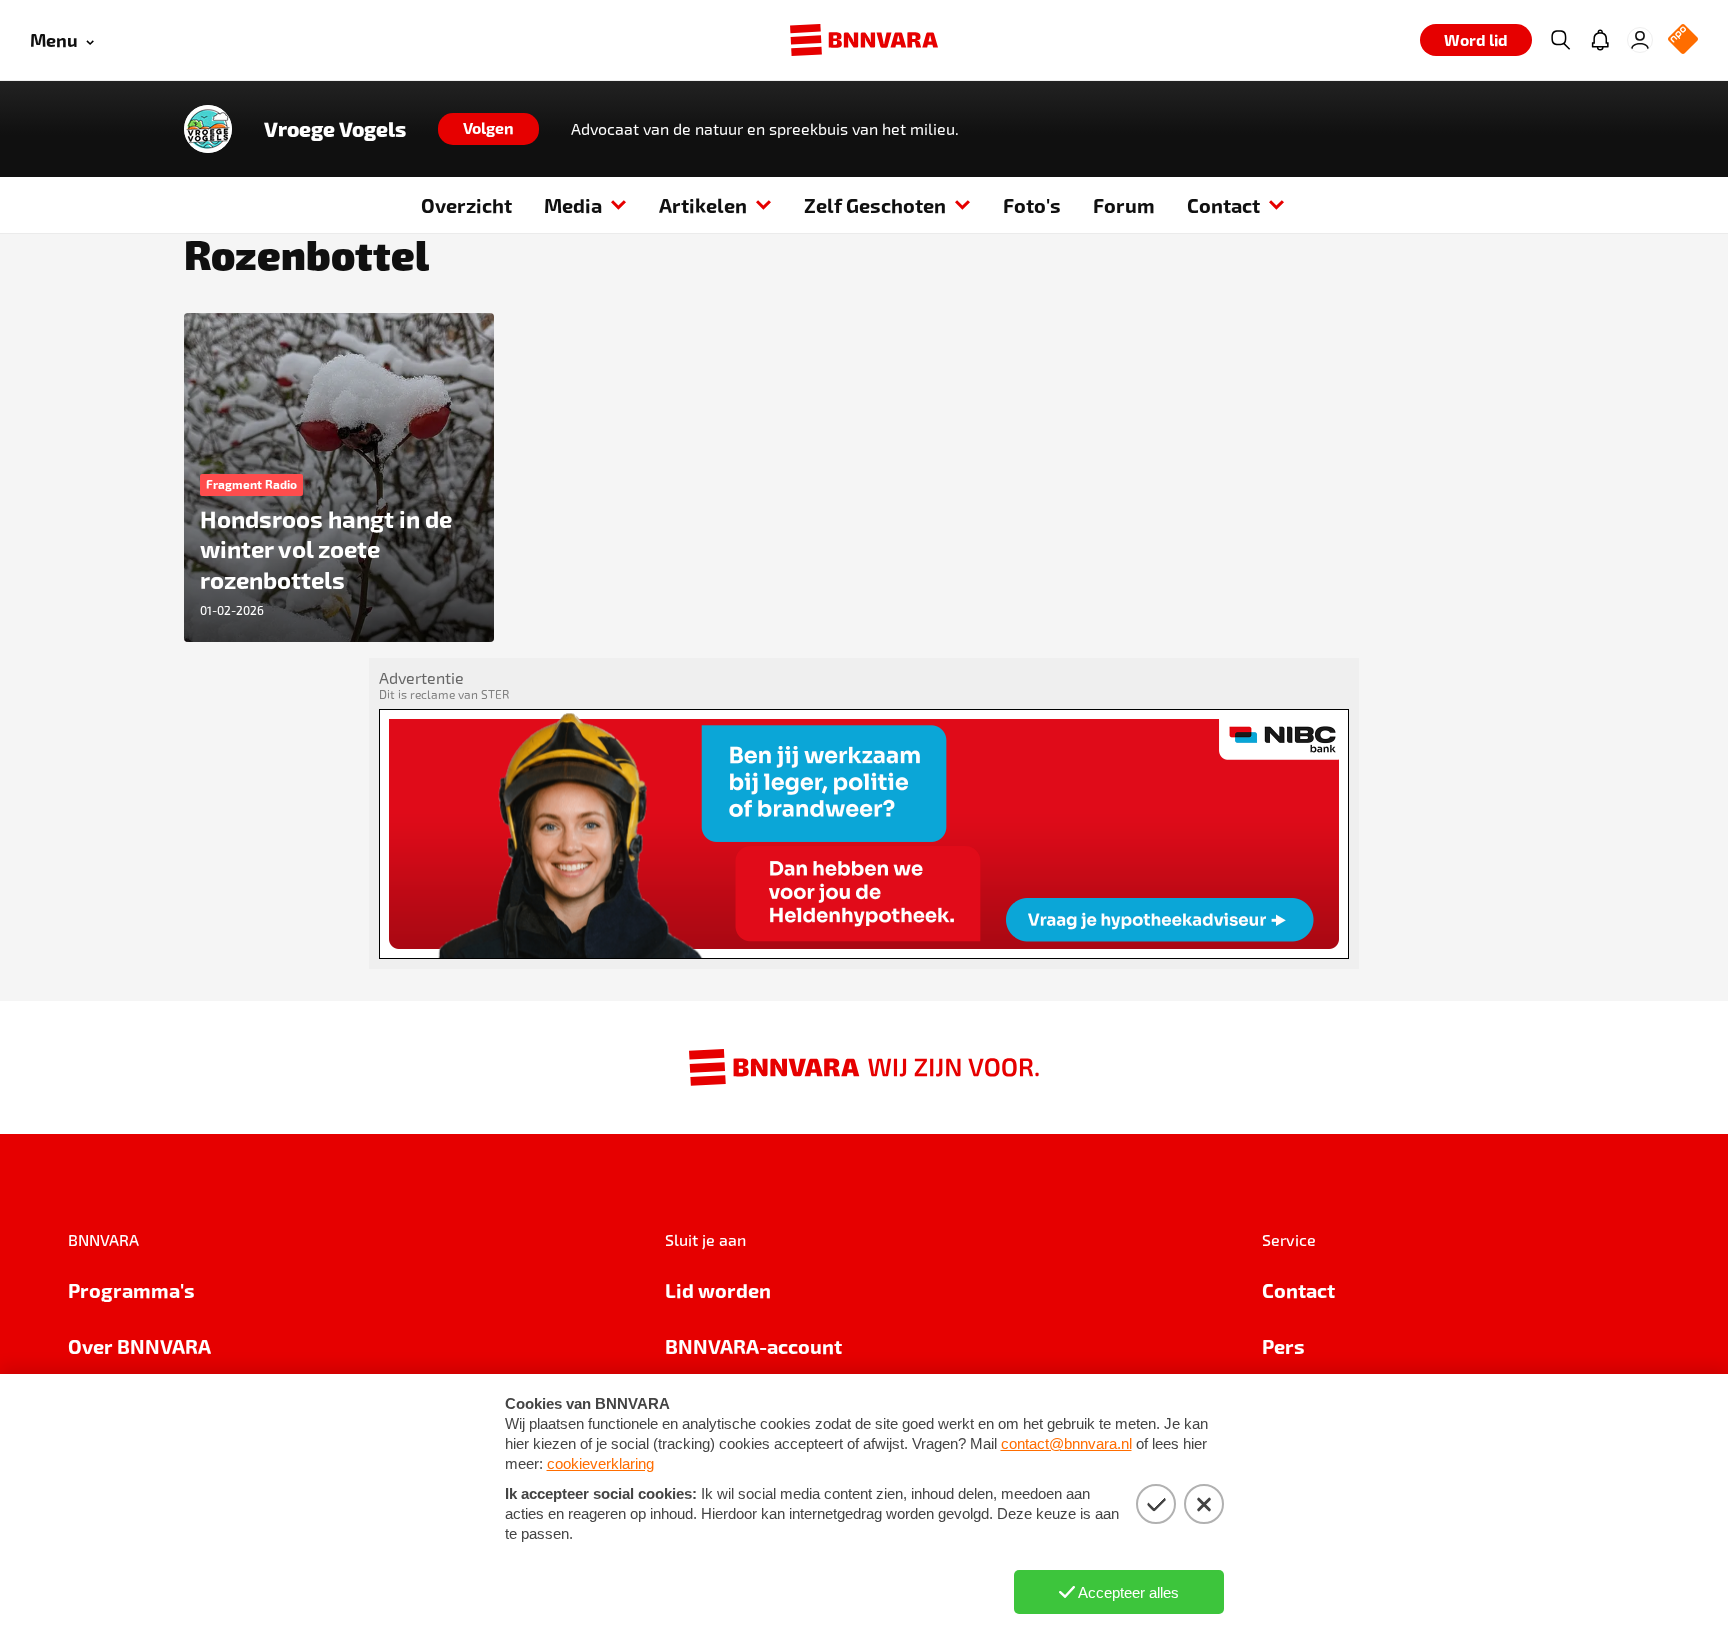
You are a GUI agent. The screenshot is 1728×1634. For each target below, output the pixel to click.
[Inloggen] (1640, 40)
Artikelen (703, 205)
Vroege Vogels (335, 129)
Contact (1223, 205)
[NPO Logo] (1683, 40)
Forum (1124, 205)
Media (573, 205)
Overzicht (466, 205)
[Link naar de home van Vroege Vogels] (208, 129)
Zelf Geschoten (875, 205)
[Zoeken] (1560, 40)
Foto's (1032, 205)
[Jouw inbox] (1600, 40)
